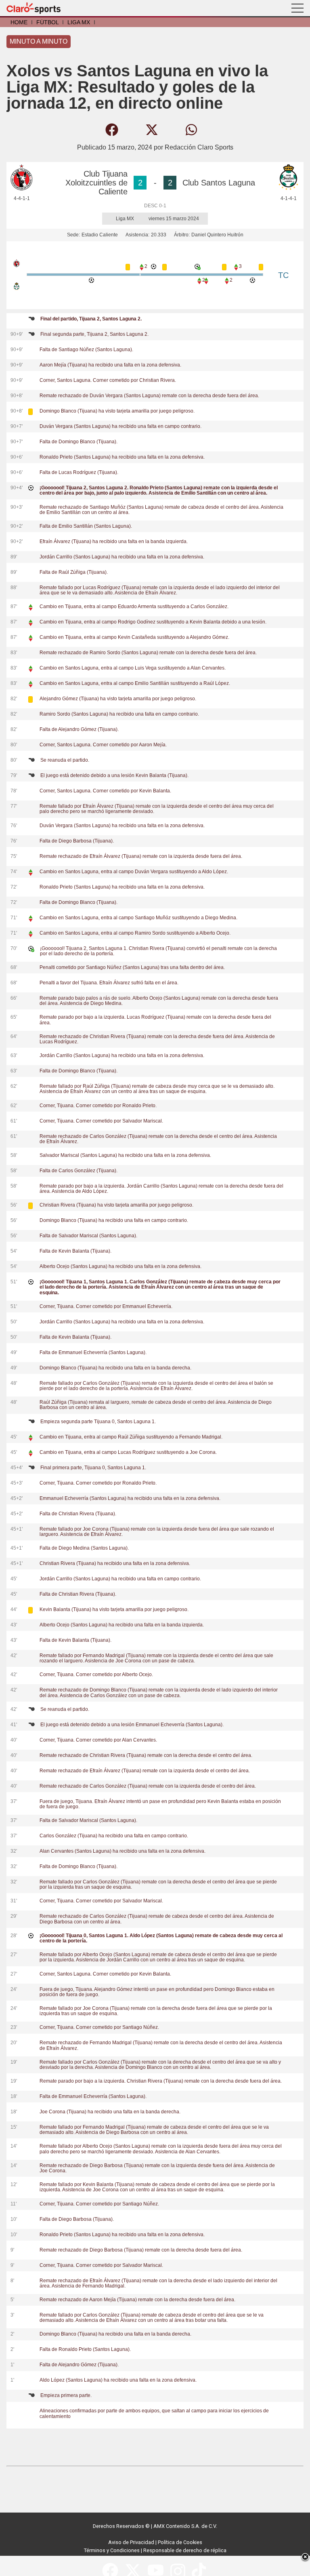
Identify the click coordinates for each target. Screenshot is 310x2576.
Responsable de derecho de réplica (185, 2550)
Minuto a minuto (39, 41)
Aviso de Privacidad (131, 2542)
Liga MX (79, 22)
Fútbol (47, 22)
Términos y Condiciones (112, 2550)
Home (19, 22)
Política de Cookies (180, 2542)
